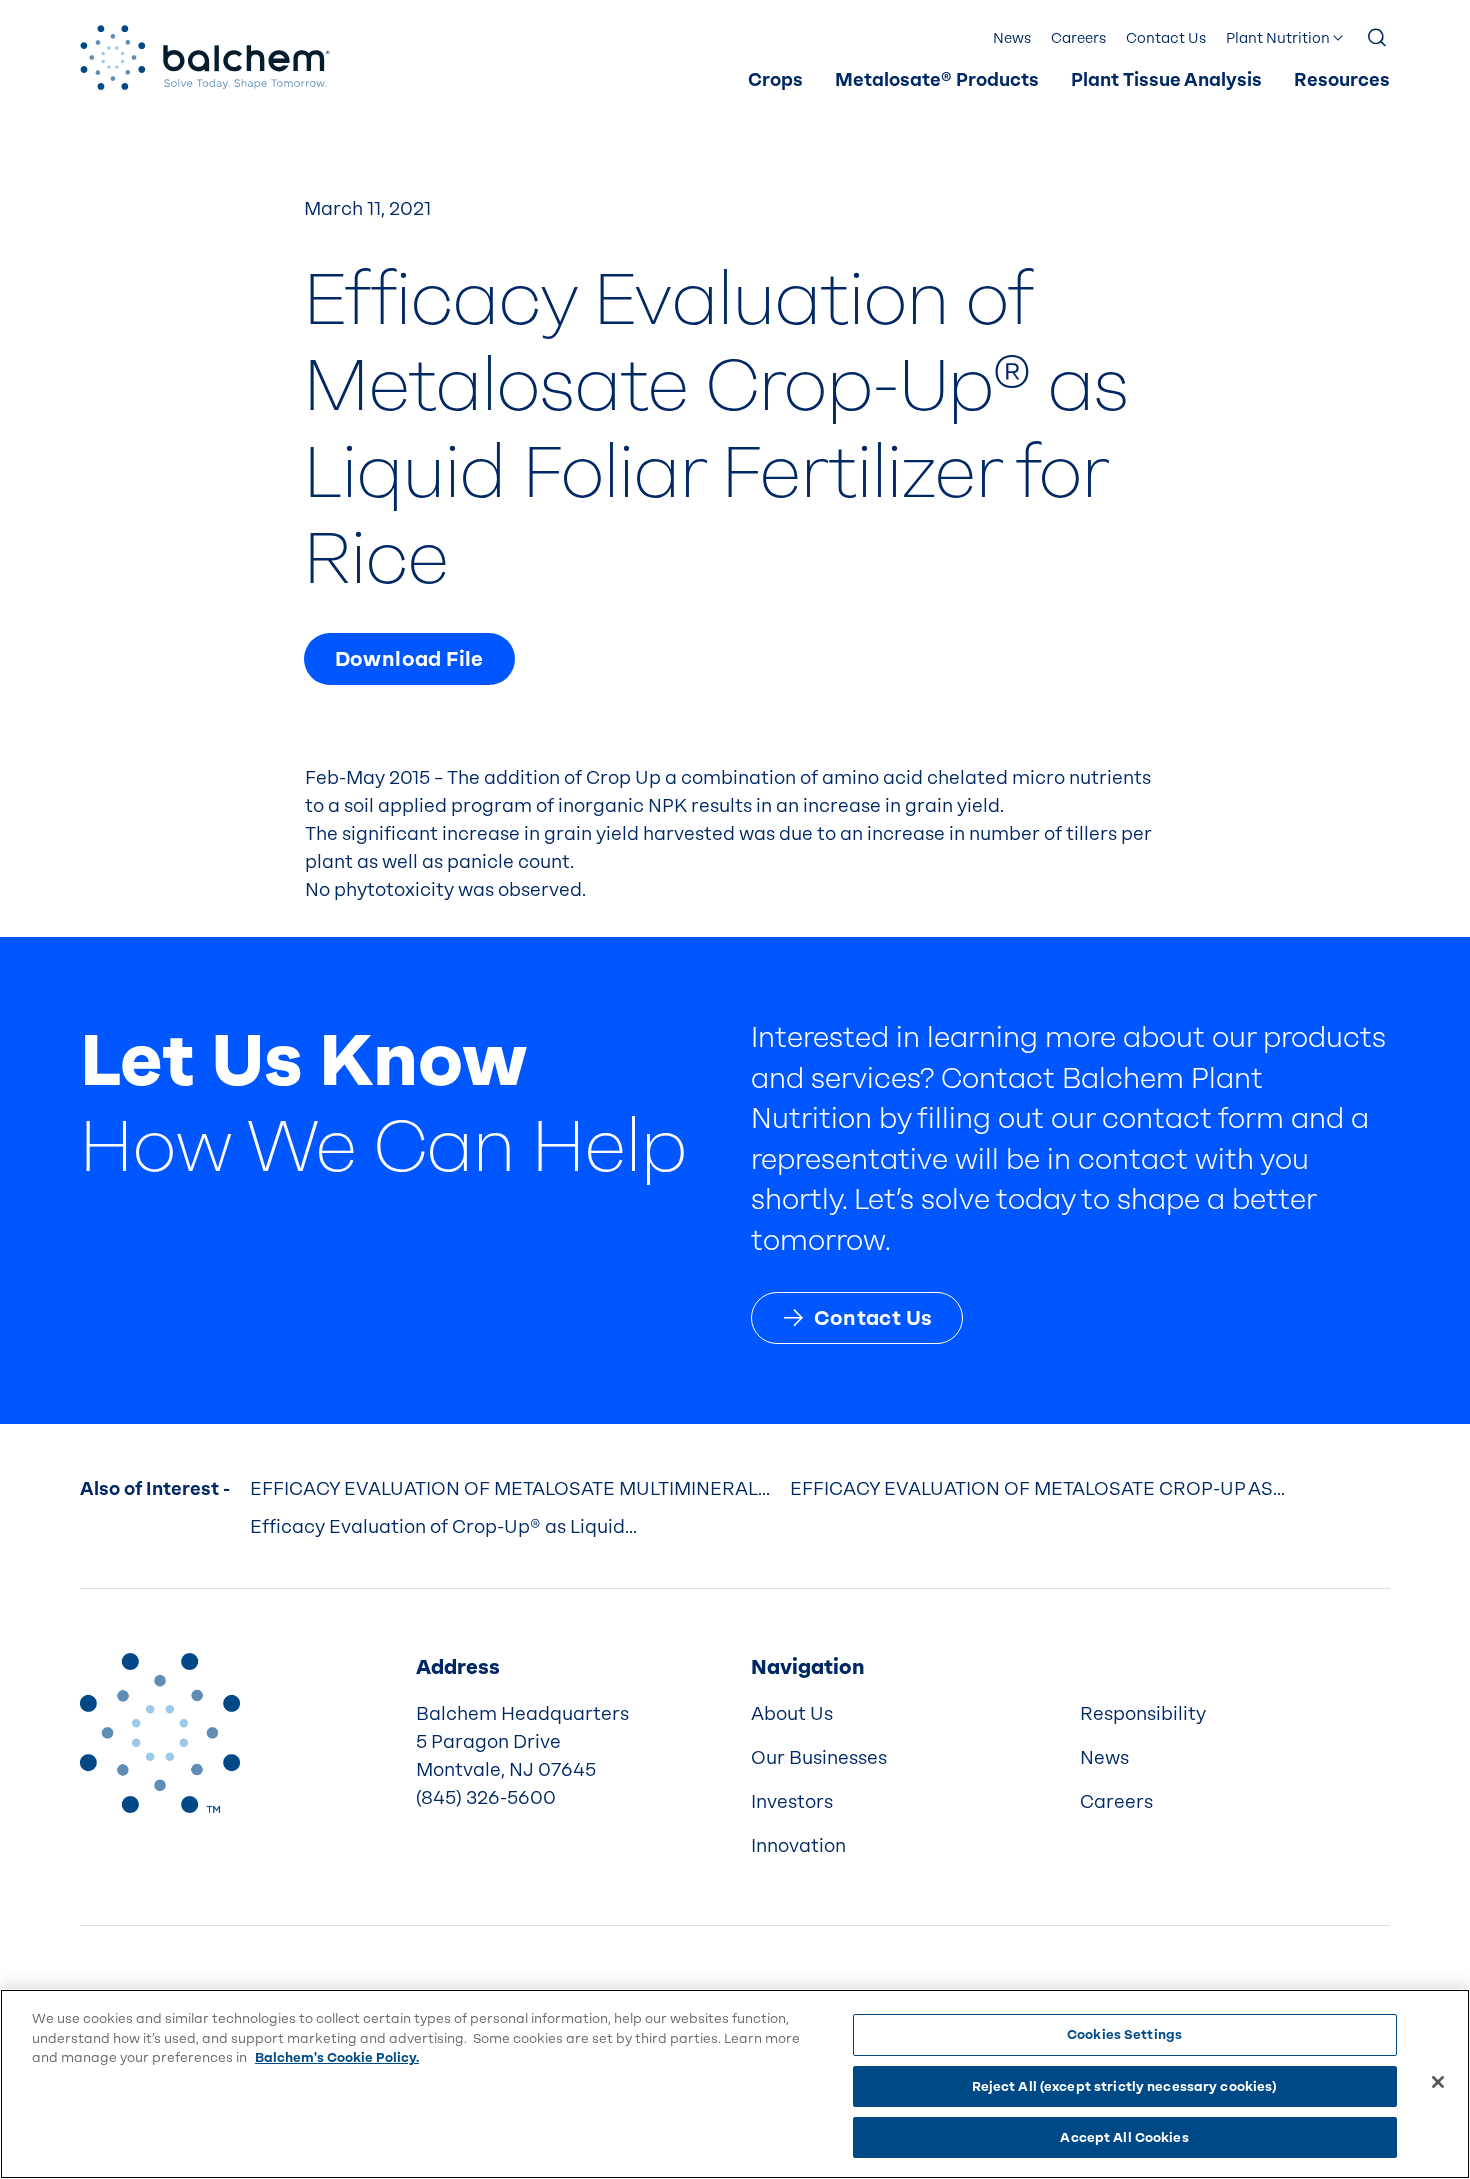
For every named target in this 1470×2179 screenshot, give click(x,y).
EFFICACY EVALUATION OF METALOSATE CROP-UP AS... (1037, 1489)
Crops (775, 80)
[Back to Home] (160, 1733)
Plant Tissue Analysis (1166, 80)
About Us (792, 1714)
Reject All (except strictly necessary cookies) (1125, 2086)
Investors (792, 1802)
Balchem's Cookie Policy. (337, 2057)
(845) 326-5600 (486, 1798)
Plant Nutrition (1278, 38)
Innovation (798, 1846)
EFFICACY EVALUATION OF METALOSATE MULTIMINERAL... (510, 1489)
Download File (409, 659)
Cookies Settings (1124, 2034)
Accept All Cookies (1124, 2137)
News (1012, 38)
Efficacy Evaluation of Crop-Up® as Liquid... (443, 1527)
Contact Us (1166, 38)
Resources (1342, 80)
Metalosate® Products (937, 80)
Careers (1078, 38)
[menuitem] (775, 81)
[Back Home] (205, 57)
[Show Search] (1378, 39)
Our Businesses (819, 1758)
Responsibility (1143, 1714)
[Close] (1438, 2082)
